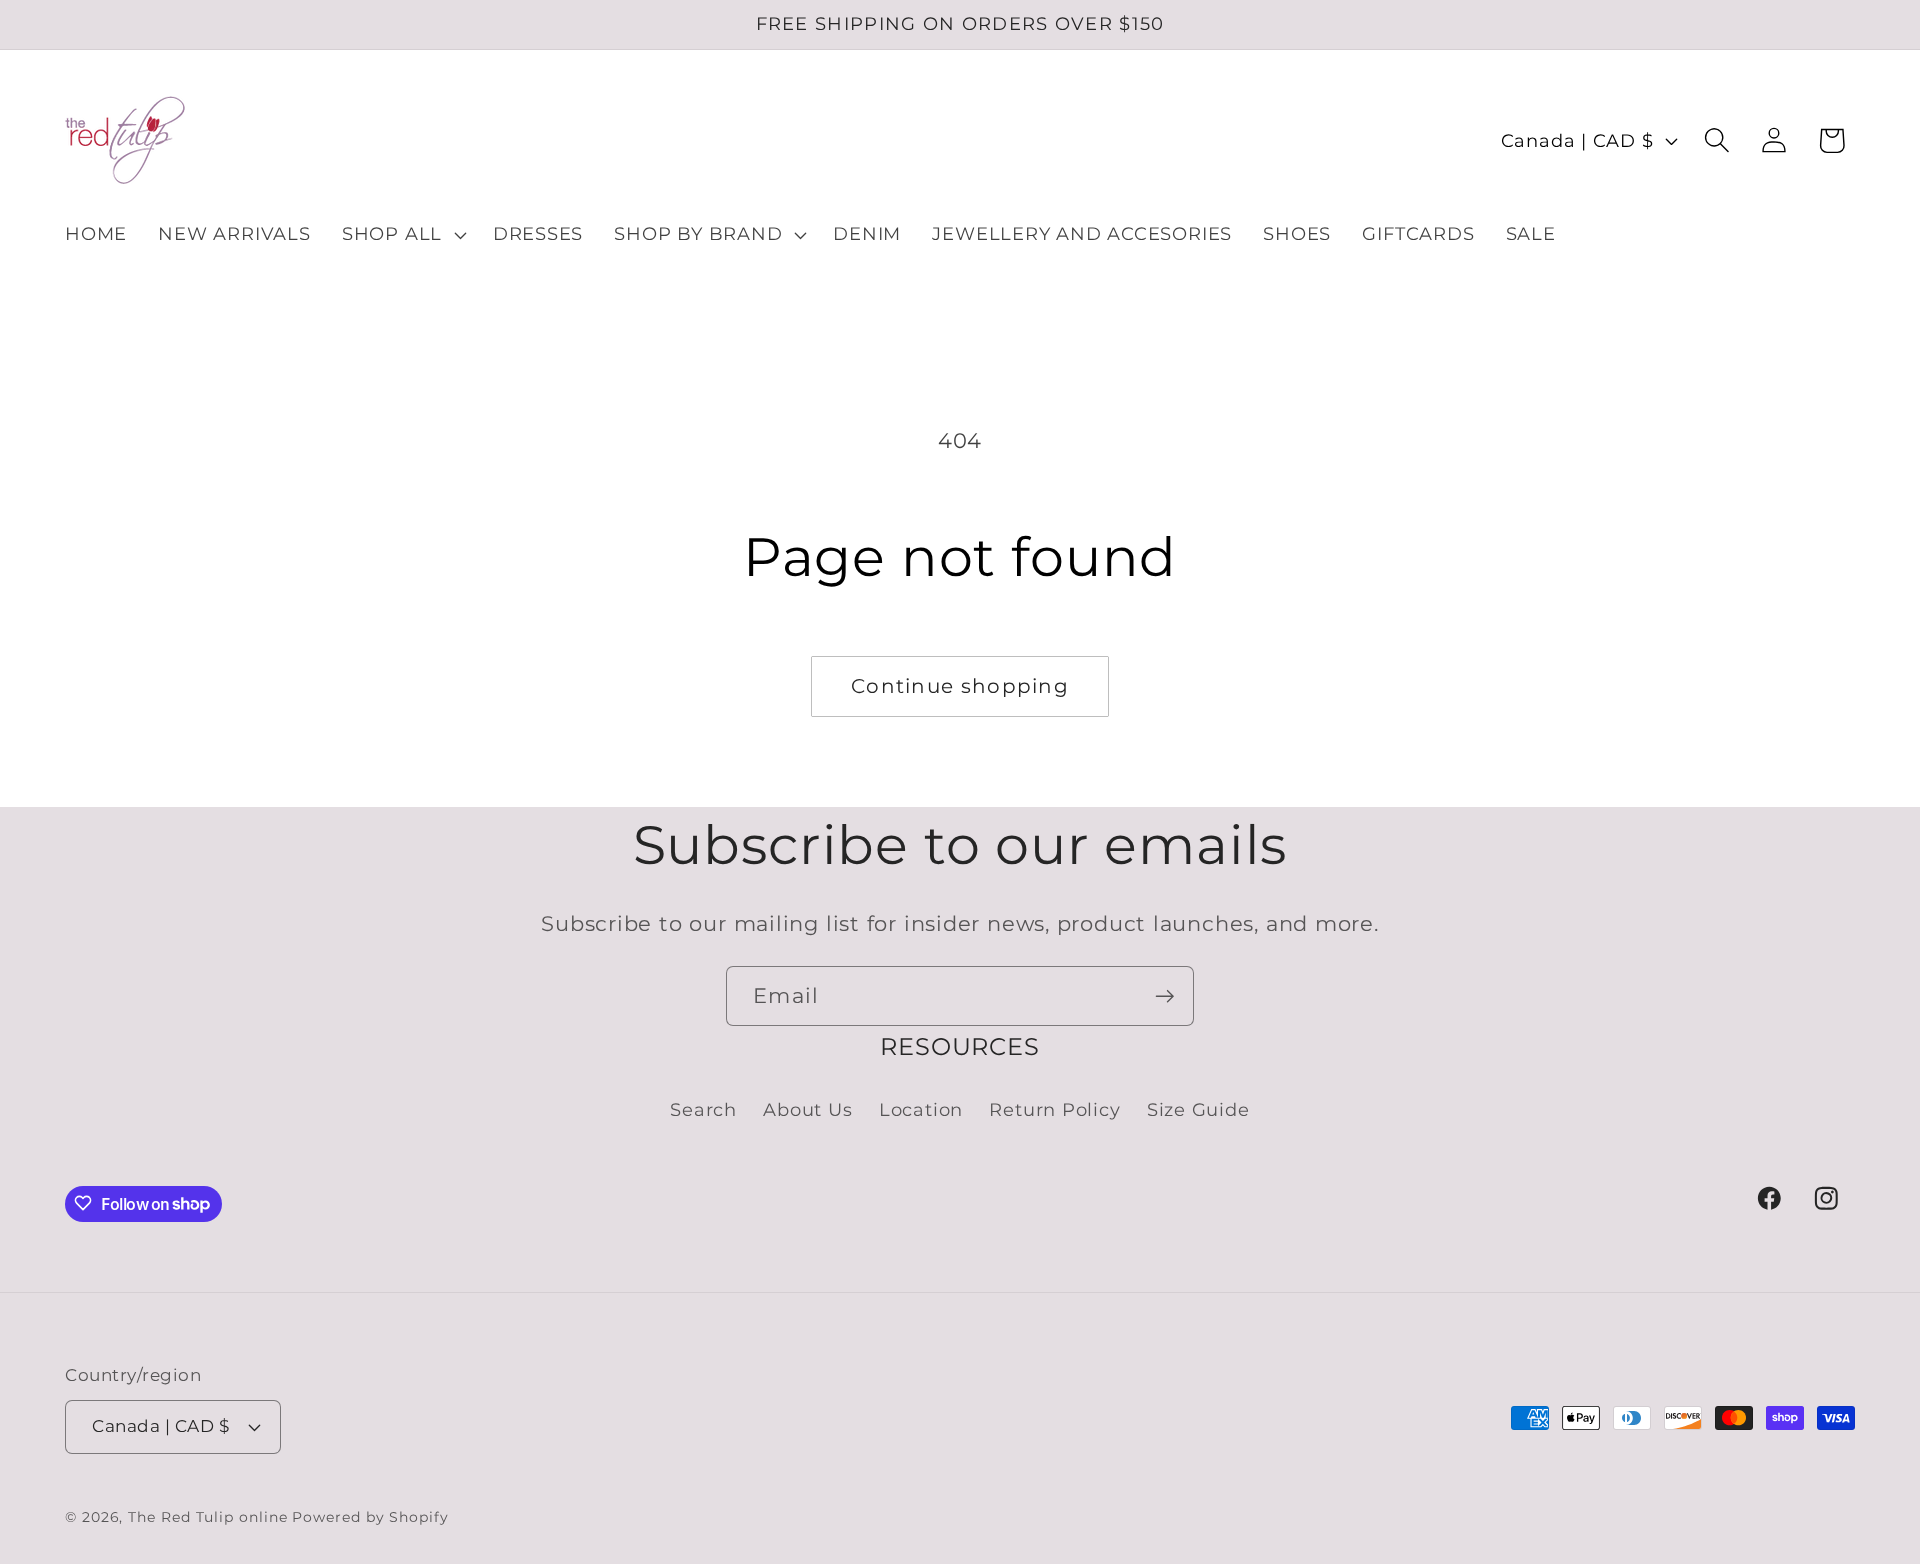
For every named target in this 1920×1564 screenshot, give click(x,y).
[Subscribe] (1164, 996)
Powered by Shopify (370, 1516)
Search (703, 1109)
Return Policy (1054, 1109)
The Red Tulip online (207, 1516)
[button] (401, 235)
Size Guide (1198, 1109)
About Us (807, 1109)
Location (921, 1109)
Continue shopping (960, 686)
